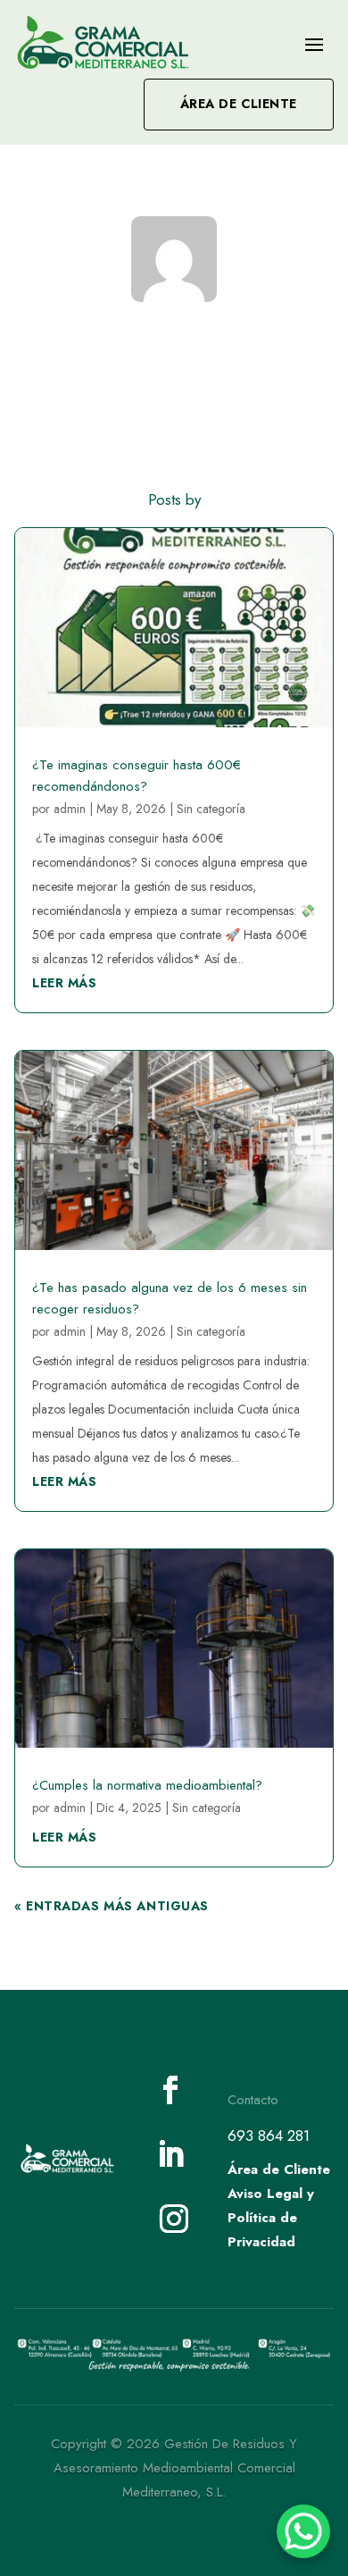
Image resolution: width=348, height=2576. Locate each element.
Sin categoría (211, 809)
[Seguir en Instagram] (174, 2219)
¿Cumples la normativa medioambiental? (147, 1785)
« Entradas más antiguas (112, 1906)
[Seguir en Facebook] (170, 2090)
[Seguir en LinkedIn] (170, 2154)
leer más (64, 983)
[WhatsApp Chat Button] (303, 2531)
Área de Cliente (239, 104)
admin (70, 809)
